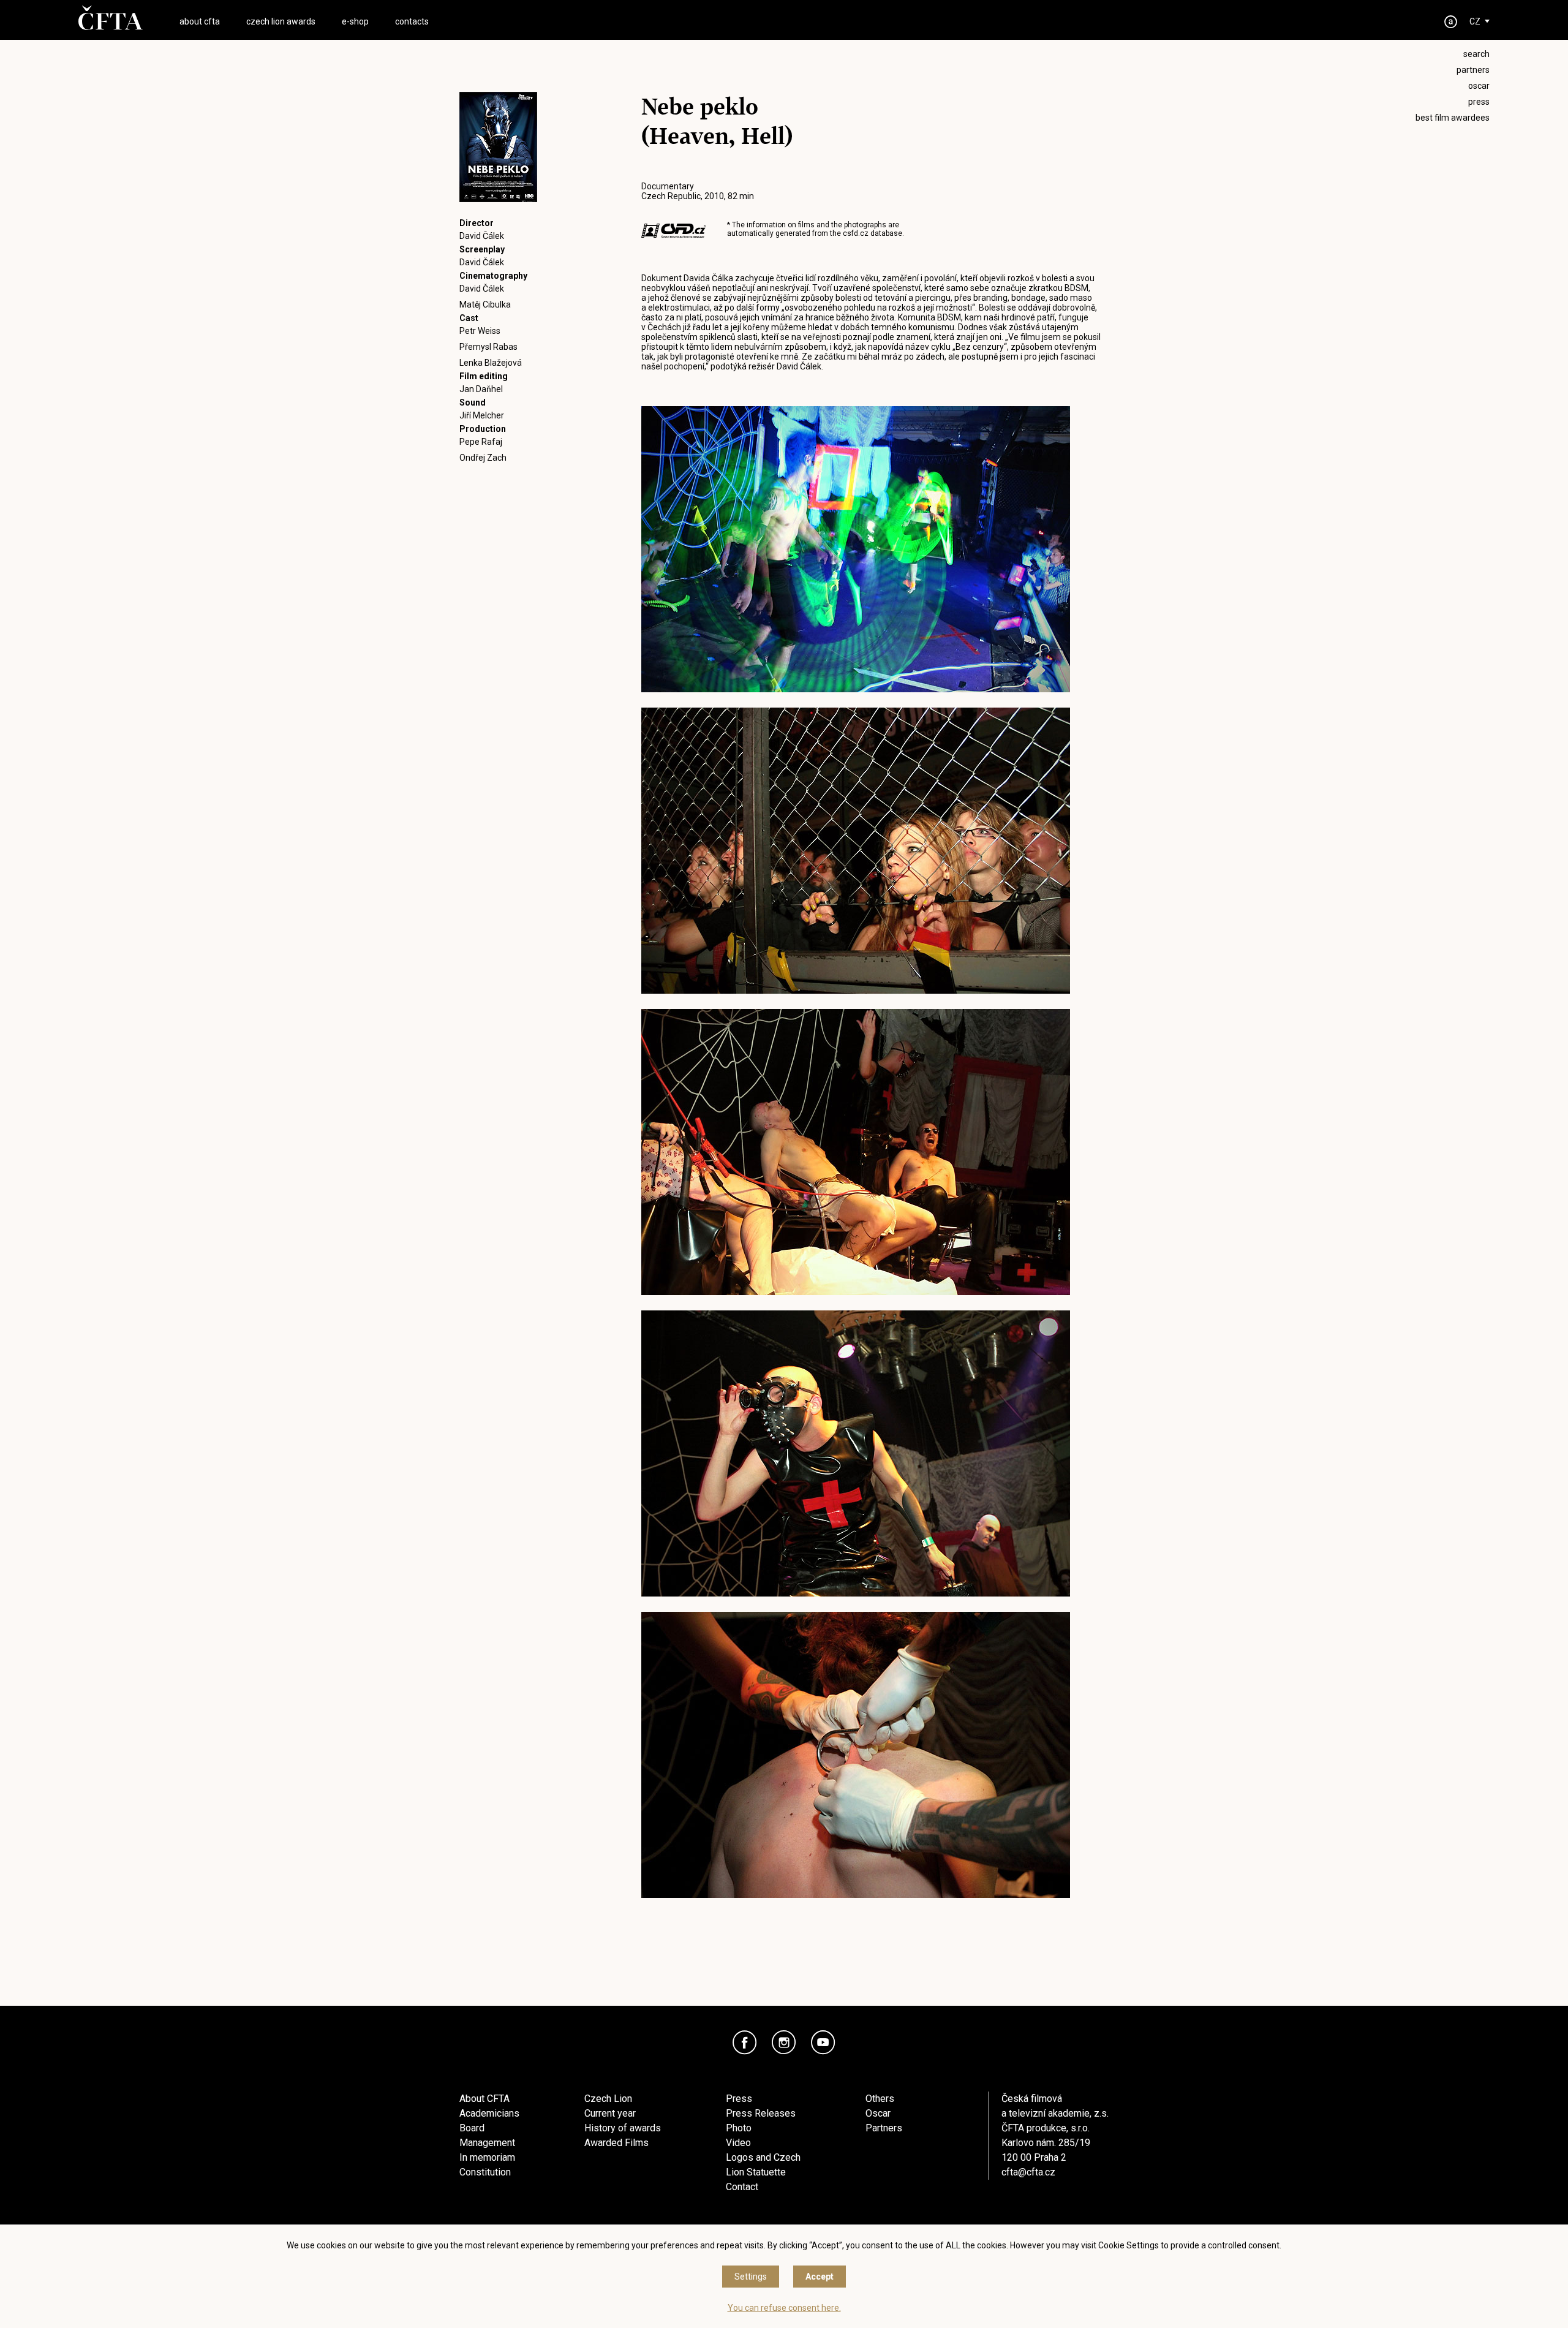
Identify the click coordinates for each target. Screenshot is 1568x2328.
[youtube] (823, 2043)
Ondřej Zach (483, 458)
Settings (751, 2277)
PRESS (1479, 102)
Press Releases (761, 2113)
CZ (1475, 21)
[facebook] (745, 2043)
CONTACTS (412, 21)
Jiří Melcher (482, 415)
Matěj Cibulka (485, 304)
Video (738, 2143)
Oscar (878, 2113)
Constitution (485, 2172)
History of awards (623, 2128)
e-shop (355, 21)
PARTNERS (1473, 70)
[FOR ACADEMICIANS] (1451, 22)
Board (472, 2128)
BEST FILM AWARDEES (1453, 118)
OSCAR (1479, 86)
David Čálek (482, 236)
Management (487, 2143)
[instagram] (784, 2043)
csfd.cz (856, 233)
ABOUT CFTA (200, 21)
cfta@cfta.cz (1028, 2172)
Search (1476, 54)
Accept (820, 2277)
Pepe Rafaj (481, 442)
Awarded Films (616, 2143)
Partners (884, 2128)
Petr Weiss (480, 331)
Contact (742, 2187)
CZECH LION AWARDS (281, 21)
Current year (610, 2113)
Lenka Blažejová (491, 363)
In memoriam (487, 2157)
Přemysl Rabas (488, 347)
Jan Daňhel (481, 389)
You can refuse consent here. (784, 2308)
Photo (739, 2128)
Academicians (489, 2113)
